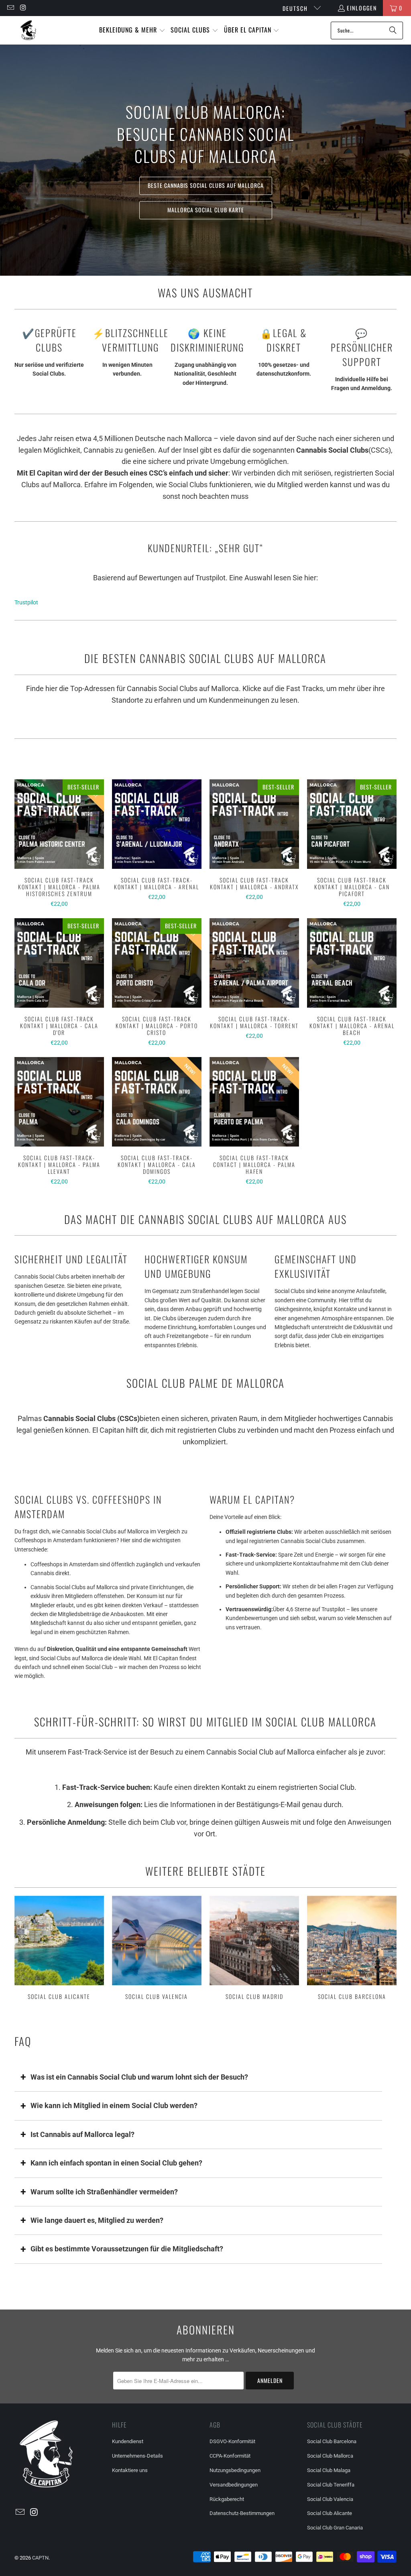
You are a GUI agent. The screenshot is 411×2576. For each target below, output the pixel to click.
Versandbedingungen (234, 2485)
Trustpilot (26, 602)
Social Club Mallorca (330, 2456)
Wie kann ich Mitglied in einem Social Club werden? (114, 2105)
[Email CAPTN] (10, 8)
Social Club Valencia (157, 1949)
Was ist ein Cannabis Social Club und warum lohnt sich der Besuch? (139, 2077)
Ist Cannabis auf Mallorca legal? (82, 2134)
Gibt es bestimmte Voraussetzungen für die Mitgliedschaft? (127, 2249)
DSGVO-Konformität (232, 2441)
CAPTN (40, 2558)
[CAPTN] (28, 30)
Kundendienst (128, 2441)
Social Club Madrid (254, 1949)
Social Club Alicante (59, 1949)
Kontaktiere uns (130, 2470)
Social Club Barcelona (352, 1949)
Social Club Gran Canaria (335, 2528)
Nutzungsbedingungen (235, 2470)
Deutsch (296, 8)
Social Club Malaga (329, 2470)
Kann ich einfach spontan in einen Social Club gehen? (116, 2163)
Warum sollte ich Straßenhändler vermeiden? (104, 2192)
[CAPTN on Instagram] (23, 8)
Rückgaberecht (227, 2499)
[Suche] (393, 30)
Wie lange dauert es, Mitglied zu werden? (97, 2220)
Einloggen (362, 8)
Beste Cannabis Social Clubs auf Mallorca (206, 186)
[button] (132, 30)
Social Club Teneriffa (331, 2485)
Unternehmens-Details (137, 2456)
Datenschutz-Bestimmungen (242, 2513)
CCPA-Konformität (230, 2456)
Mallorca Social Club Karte (206, 210)
